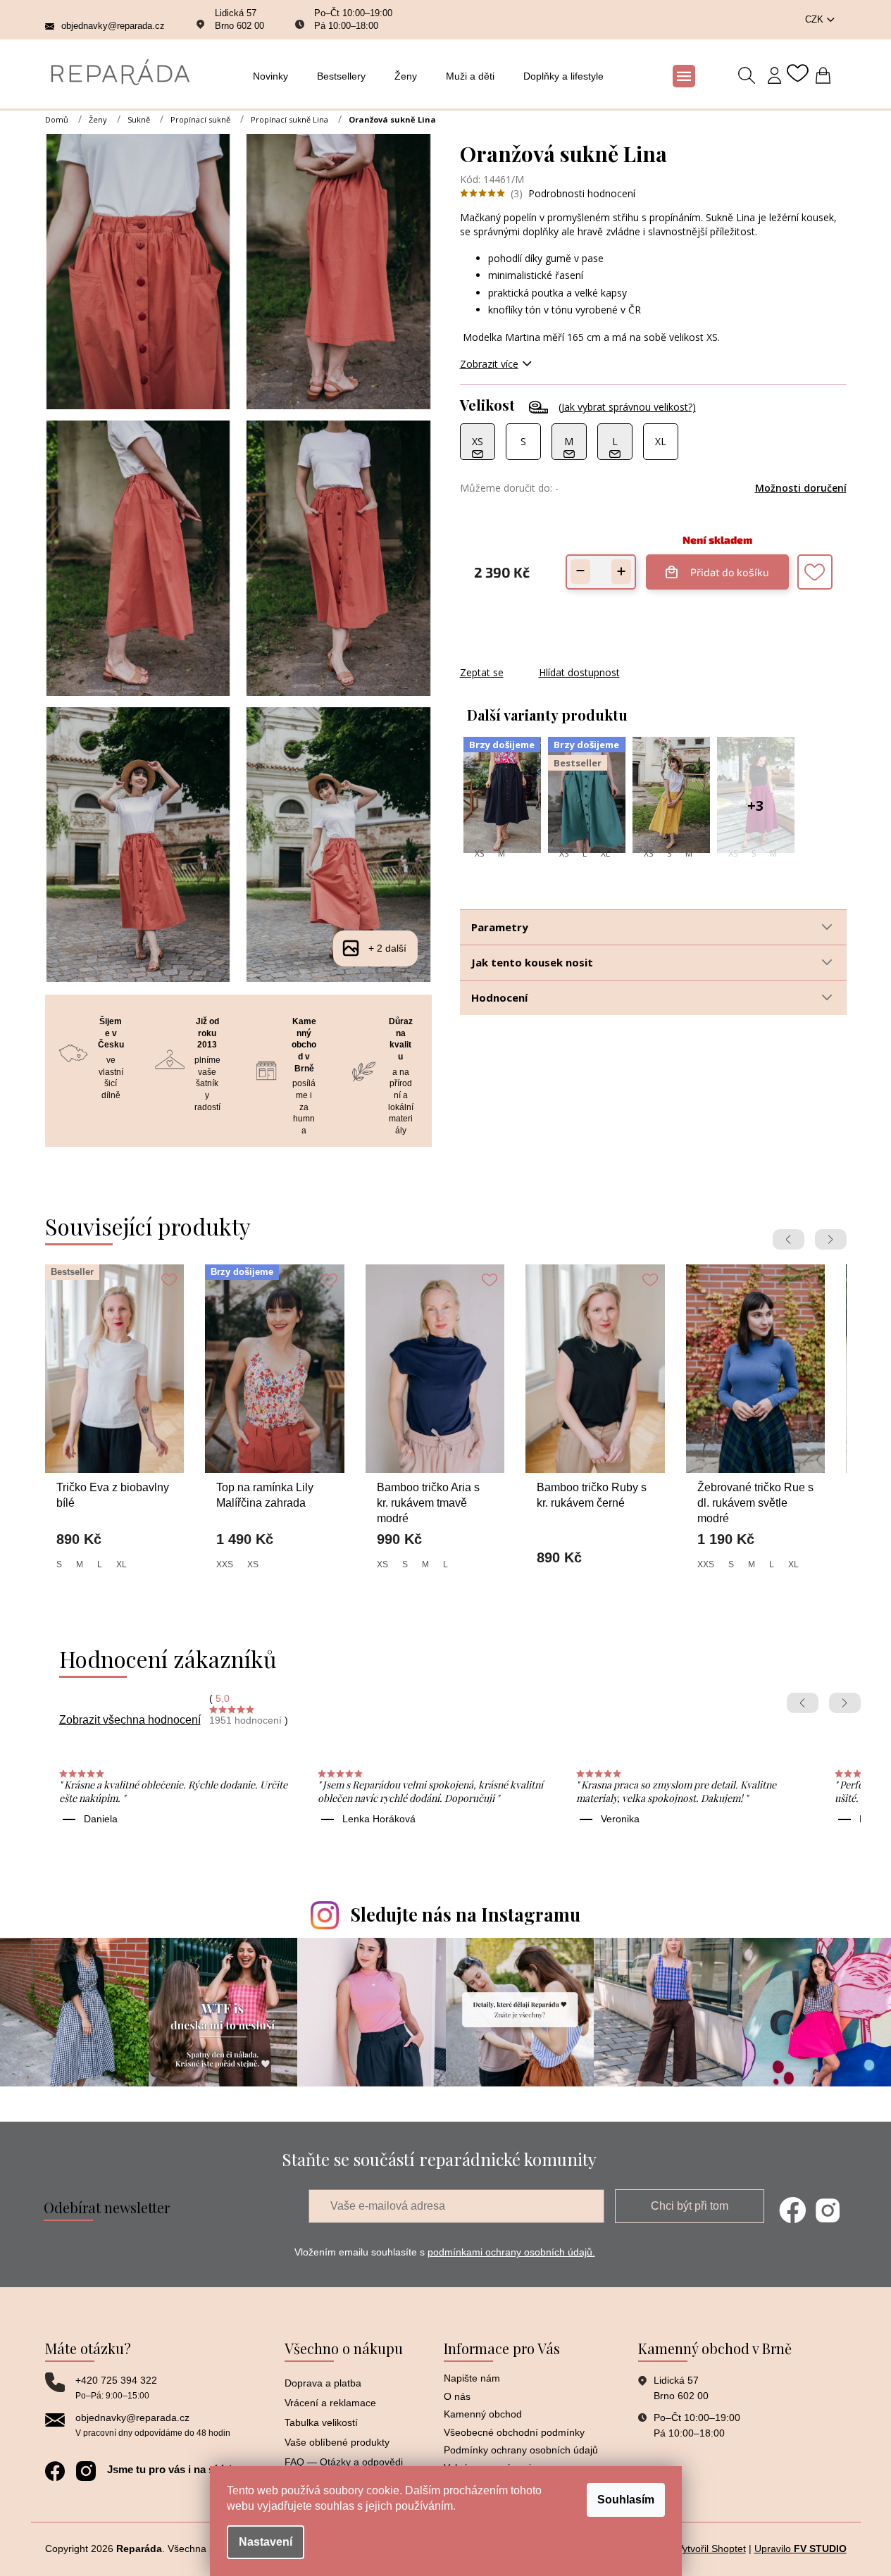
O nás (457, 2396)
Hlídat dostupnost (579, 672)
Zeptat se (482, 672)
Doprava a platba (323, 2383)
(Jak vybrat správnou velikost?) (627, 407)
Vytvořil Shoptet (711, 2549)
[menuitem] (274, 76)
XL (605, 853)
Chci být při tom (690, 2206)
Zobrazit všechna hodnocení (130, 1720)
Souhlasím (626, 2500)
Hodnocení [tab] (499, 997)
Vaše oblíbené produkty (337, 2442)
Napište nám (472, 2378)
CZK (816, 19)
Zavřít (536, 658)
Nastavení (266, 2542)
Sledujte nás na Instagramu (466, 1914)
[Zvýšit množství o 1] (621, 572)
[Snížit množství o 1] (580, 572)
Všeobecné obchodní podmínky (514, 2432)
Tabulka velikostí (321, 2422)
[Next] (831, 1239)
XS (479, 853)
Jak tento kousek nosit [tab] (532, 962)
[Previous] (789, 1239)
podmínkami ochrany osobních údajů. (511, 2252)
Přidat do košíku (726, 566)
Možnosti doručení (801, 488)
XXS (225, 1564)
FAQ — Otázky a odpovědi (344, 2462)
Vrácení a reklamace (330, 2403)
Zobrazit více (489, 364)
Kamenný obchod (483, 2414)
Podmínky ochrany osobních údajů (521, 2450)
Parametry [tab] (500, 927)
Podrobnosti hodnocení (582, 193)
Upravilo (800, 2549)
